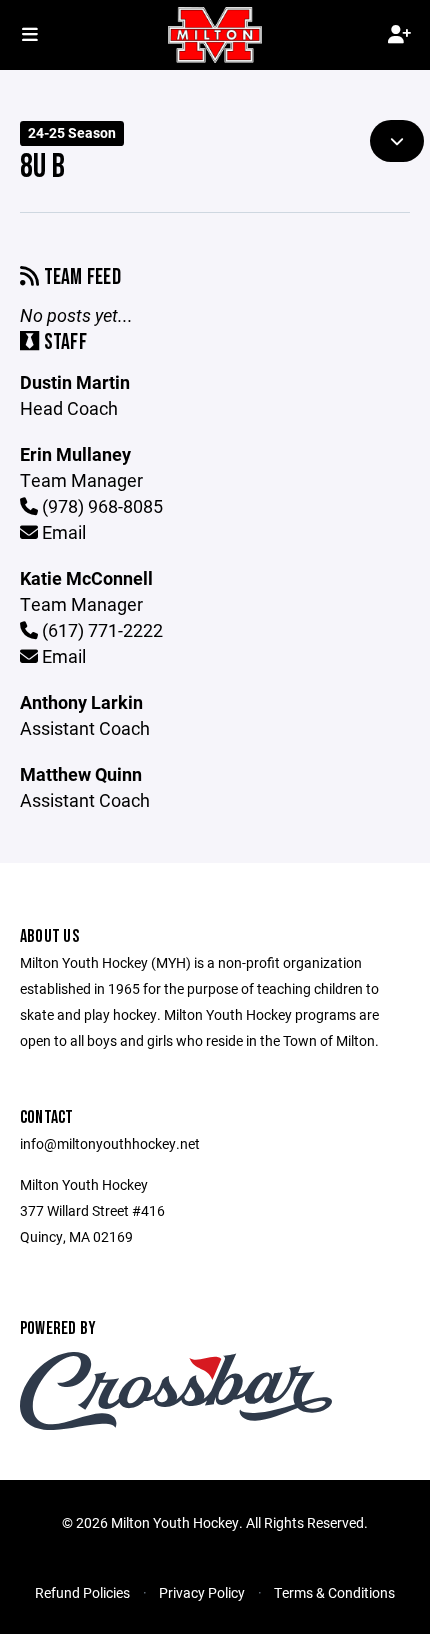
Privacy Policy (202, 1592)
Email (62, 532)
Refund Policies (82, 1592)
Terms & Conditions (334, 1592)
